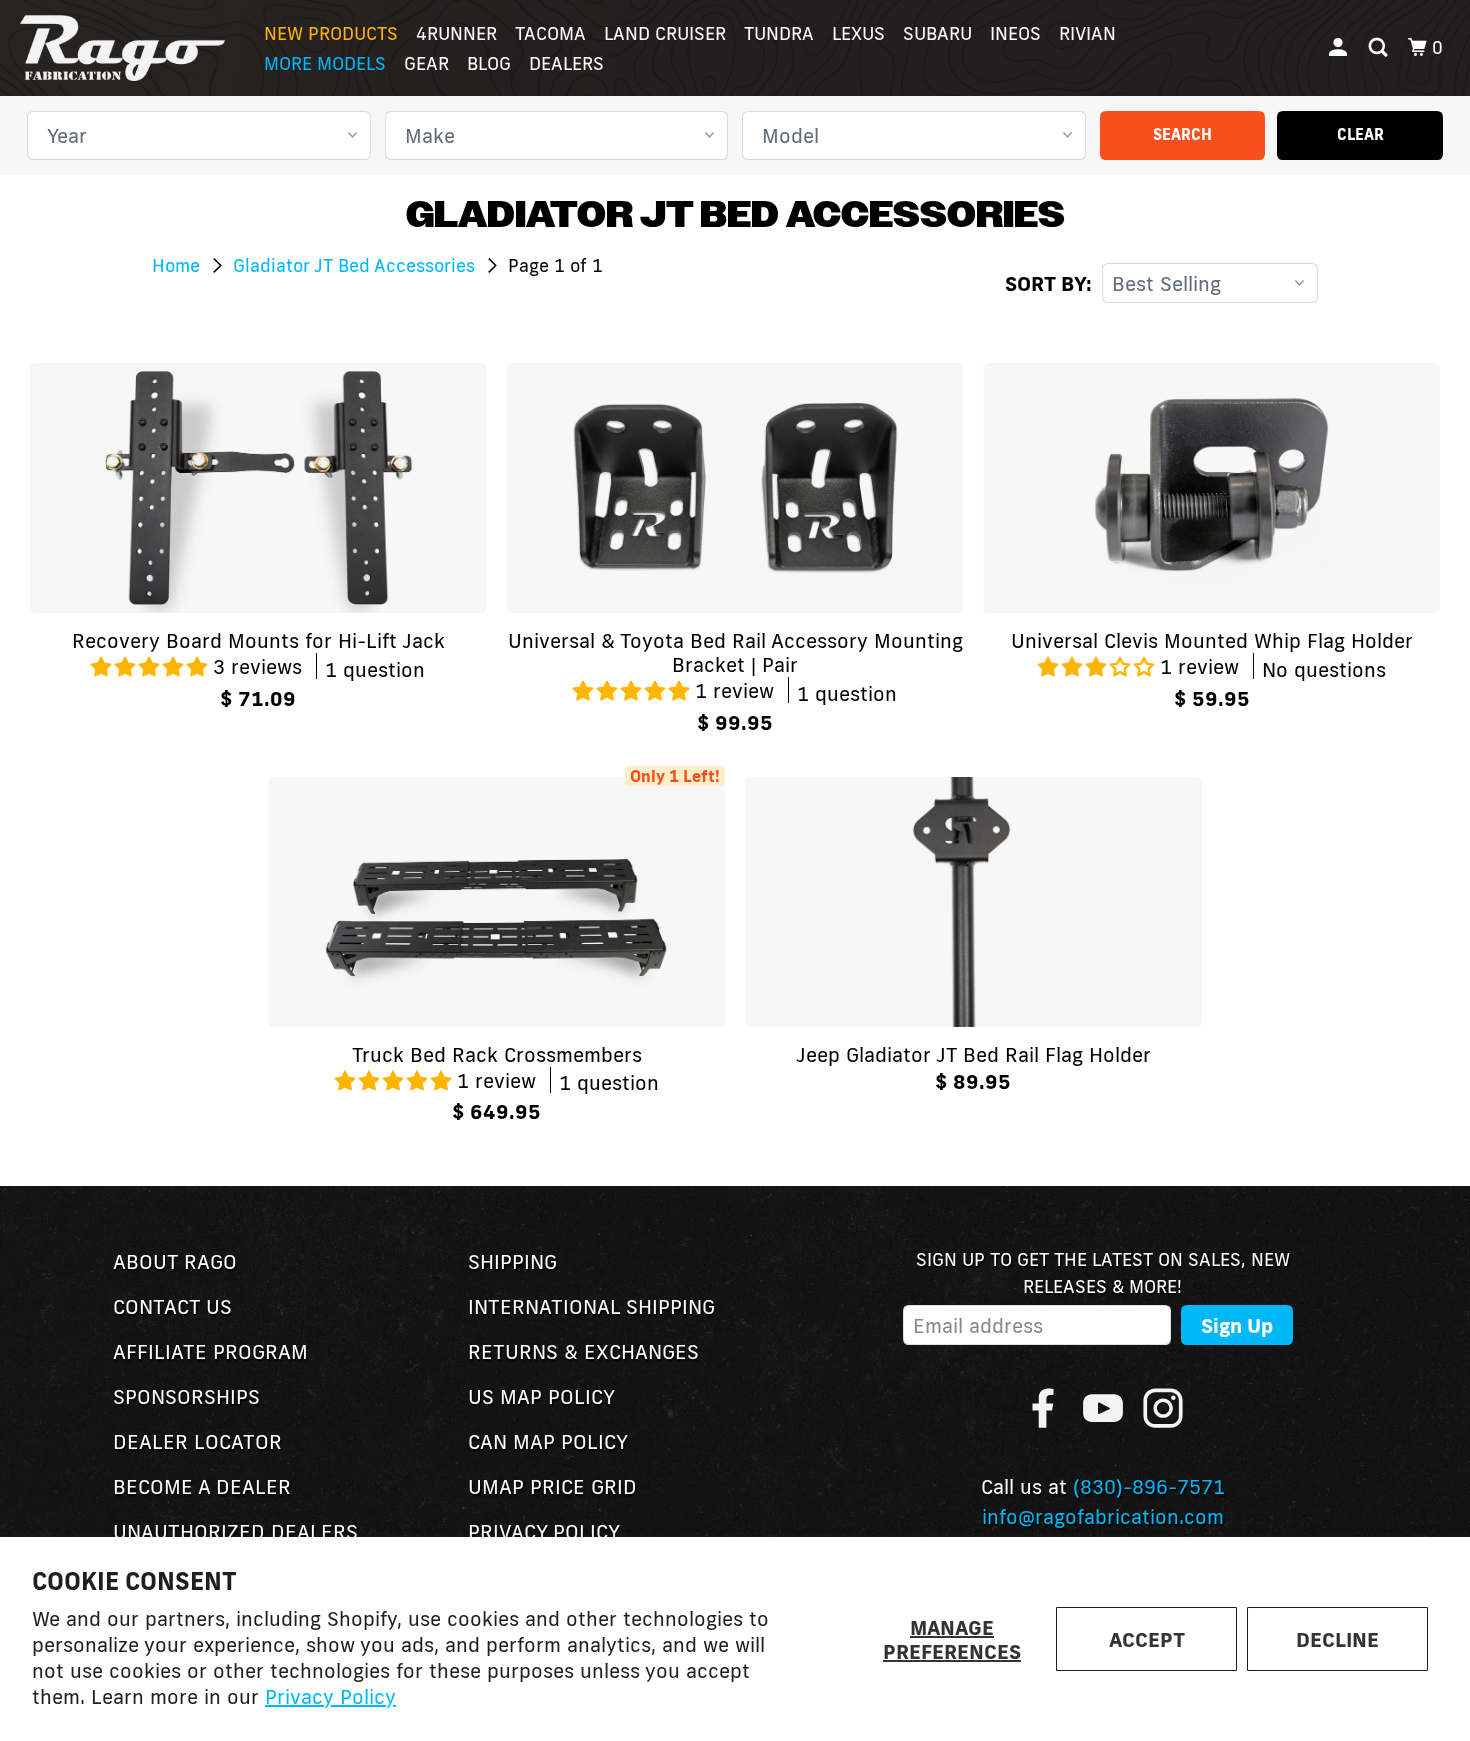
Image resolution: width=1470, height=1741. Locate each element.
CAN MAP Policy (548, 1441)
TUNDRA (779, 33)
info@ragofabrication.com (1103, 1516)
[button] (152, 666)
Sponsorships (186, 1396)
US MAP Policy (541, 1396)
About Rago (175, 1261)
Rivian (1087, 33)
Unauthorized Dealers (235, 1531)
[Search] (1380, 48)
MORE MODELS (325, 63)
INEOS (1015, 33)
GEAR (426, 63)
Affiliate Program (210, 1351)
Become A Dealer (202, 1486)
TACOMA (550, 33)
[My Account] (1340, 48)
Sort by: (1048, 283)
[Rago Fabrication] (122, 48)
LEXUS (858, 33)
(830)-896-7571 (1149, 1486)
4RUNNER (456, 33)
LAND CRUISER (665, 33)
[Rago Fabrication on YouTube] (1103, 1408)
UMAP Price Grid (552, 1486)
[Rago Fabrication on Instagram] (1163, 1408)
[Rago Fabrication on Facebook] (1043, 1408)
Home (178, 265)
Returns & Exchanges (583, 1351)
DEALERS (566, 63)
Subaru (937, 33)
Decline (1337, 1639)
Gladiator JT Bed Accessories (356, 265)
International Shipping (591, 1306)
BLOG (489, 63)
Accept (1147, 1639)
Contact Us (172, 1306)
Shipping (512, 1261)
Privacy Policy (330, 1696)
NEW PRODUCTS (331, 33)
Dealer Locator (197, 1441)
